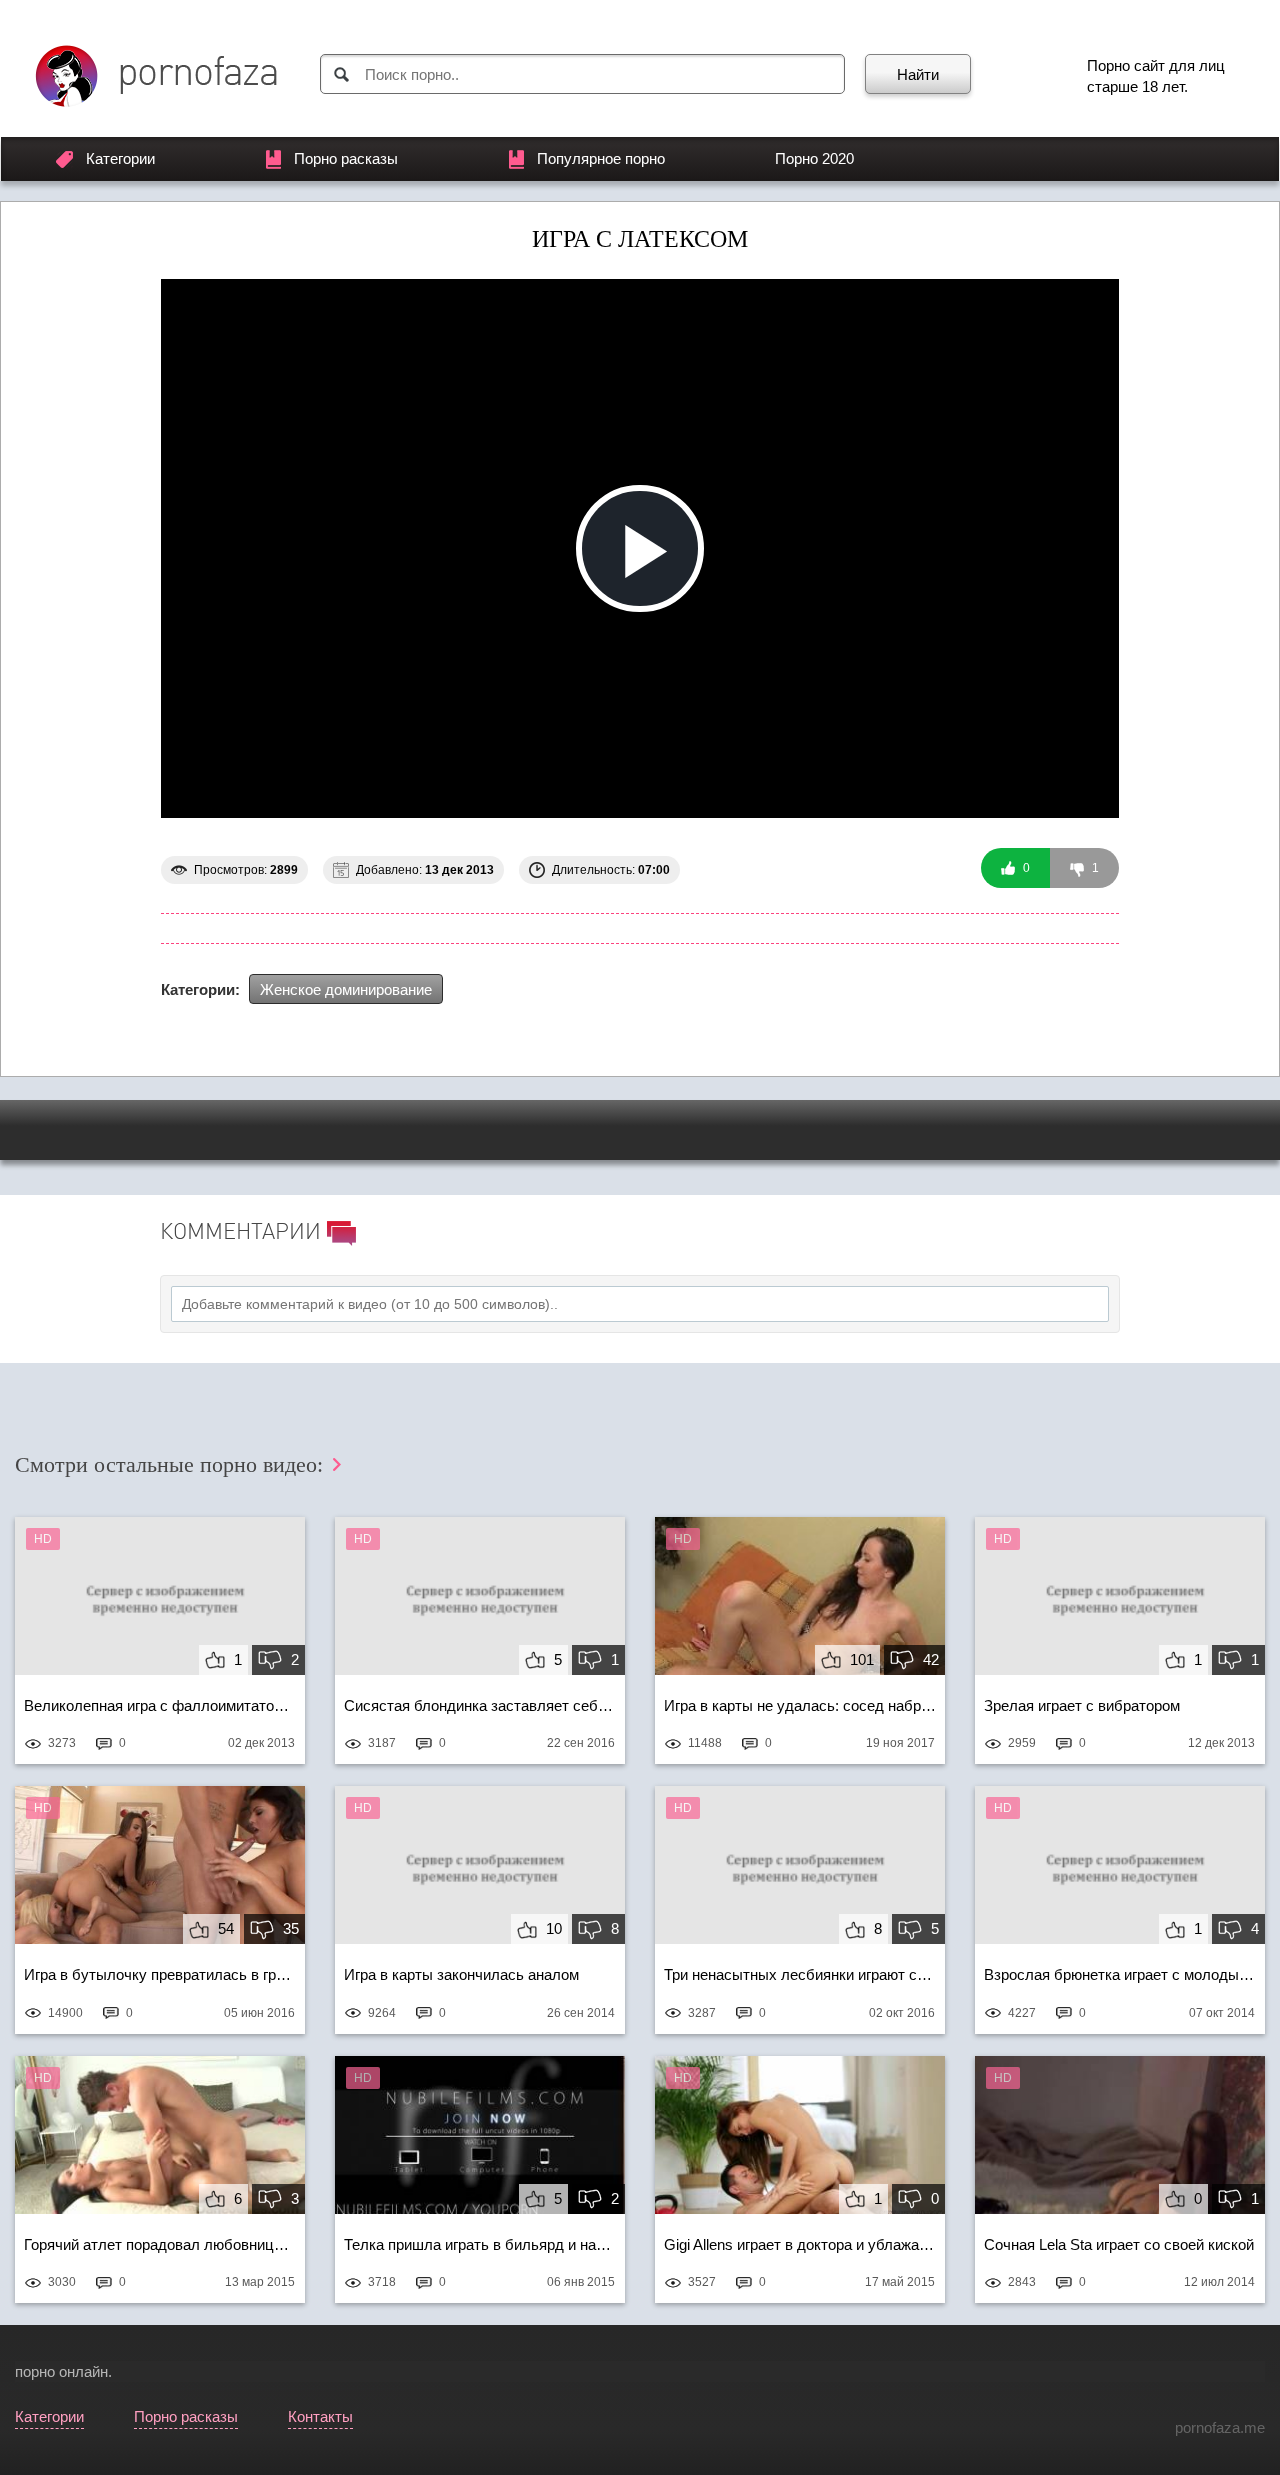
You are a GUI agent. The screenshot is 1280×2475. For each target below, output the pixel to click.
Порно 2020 (814, 158)
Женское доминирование (346, 989)
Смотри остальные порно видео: (172, 1464)
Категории (120, 158)
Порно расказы (346, 158)
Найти (918, 74)
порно (35, 2371)
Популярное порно (601, 158)
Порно (1108, 65)
